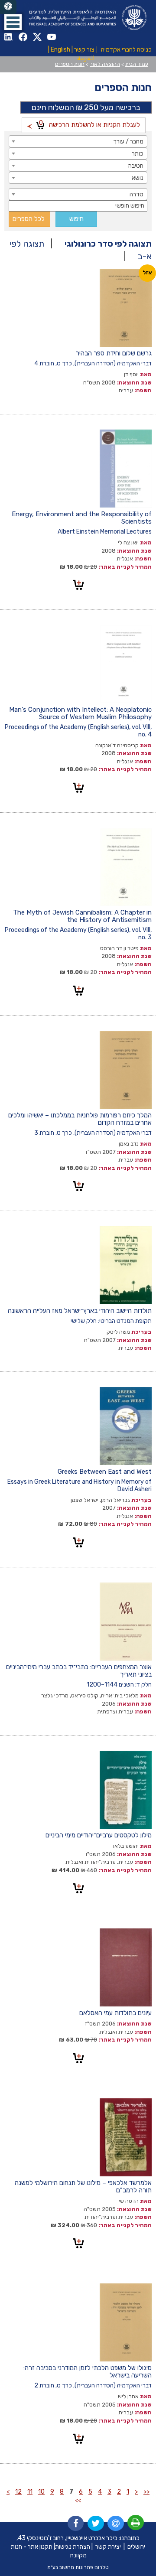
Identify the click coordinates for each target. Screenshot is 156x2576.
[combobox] (78, 141)
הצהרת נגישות (73, 2547)
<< (146, 2492)
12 (18, 2492)
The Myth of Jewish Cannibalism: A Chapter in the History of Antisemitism (82, 916)
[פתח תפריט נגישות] (8, 7)
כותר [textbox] (138, 154)
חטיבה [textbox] (136, 166)
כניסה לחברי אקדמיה (126, 50)
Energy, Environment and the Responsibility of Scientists (82, 518)
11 (30, 2492)
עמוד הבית (137, 64)
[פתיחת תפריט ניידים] (13, 22)
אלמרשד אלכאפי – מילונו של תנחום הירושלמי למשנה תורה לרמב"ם (83, 2187)
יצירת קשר (108, 2547)
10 (41, 2492)
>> (78, 2500)
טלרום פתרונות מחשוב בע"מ (78, 2567)
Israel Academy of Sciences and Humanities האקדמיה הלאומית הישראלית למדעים (87, 18)
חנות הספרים (70, 64)
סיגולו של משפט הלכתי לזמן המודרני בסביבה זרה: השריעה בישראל (88, 2372)
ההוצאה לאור (105, 64)
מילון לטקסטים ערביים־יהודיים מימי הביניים (99, 1835)
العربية (86, 58)
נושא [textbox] (138, 178)
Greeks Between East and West (105, 1472)
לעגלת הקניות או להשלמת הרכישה (89, 124)
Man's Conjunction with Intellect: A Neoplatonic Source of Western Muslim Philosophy (80, 713)
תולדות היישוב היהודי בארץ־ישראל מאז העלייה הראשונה (80, 1311)
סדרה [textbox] (136, 194)
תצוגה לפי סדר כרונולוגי (108, 244)
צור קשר (84, 50)
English (60, 50)
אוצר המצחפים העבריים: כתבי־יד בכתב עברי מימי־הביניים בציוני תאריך (79, 1671)
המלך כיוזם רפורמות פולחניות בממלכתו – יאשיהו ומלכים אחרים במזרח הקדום (80, 1119)
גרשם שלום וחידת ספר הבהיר (114, 353)
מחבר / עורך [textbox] (128, 142)
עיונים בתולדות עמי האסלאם (115, 2013)
